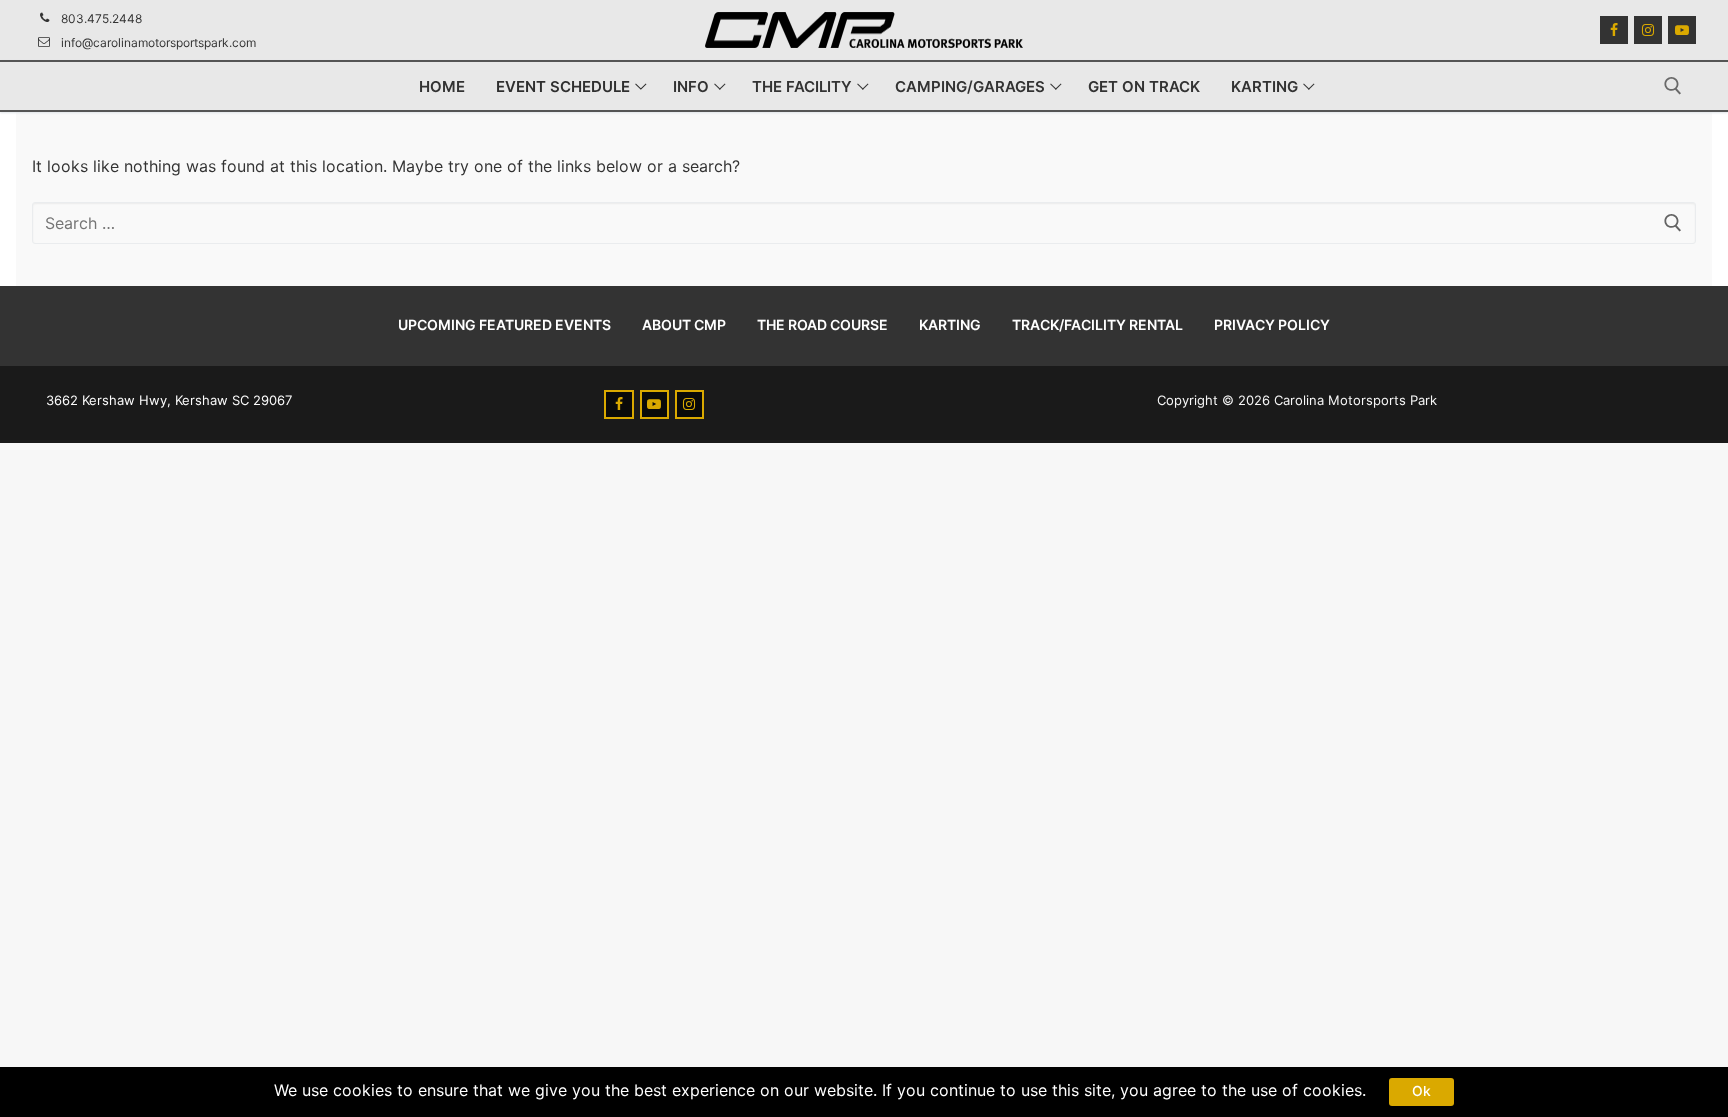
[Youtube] (1682, 30)
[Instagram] (1648, 30)
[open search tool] (1673, 86)
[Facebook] (1614, 30)
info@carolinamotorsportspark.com (158, 42)
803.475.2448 (101, 18)
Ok (1421, 1091)
